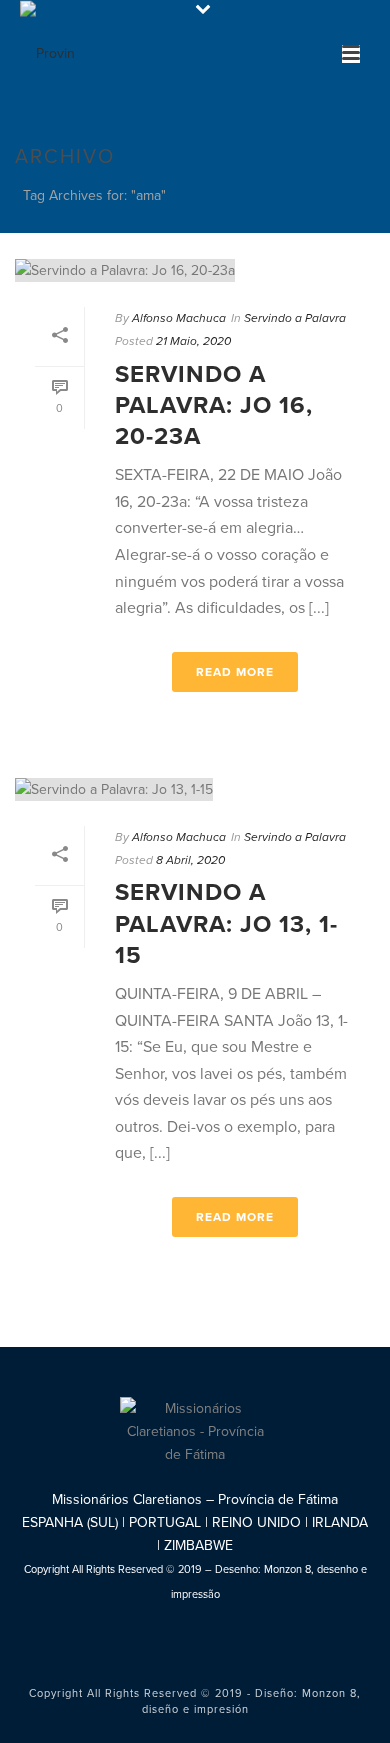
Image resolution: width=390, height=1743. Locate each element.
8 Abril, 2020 (190, 860)
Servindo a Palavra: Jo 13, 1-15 (226, 923)
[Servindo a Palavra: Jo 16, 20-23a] (195, 270)
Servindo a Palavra (295, 318)
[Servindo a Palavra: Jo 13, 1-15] (195, 789)
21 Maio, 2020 (193, 341)
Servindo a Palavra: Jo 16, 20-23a (214, 405)
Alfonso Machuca (179, 318)
